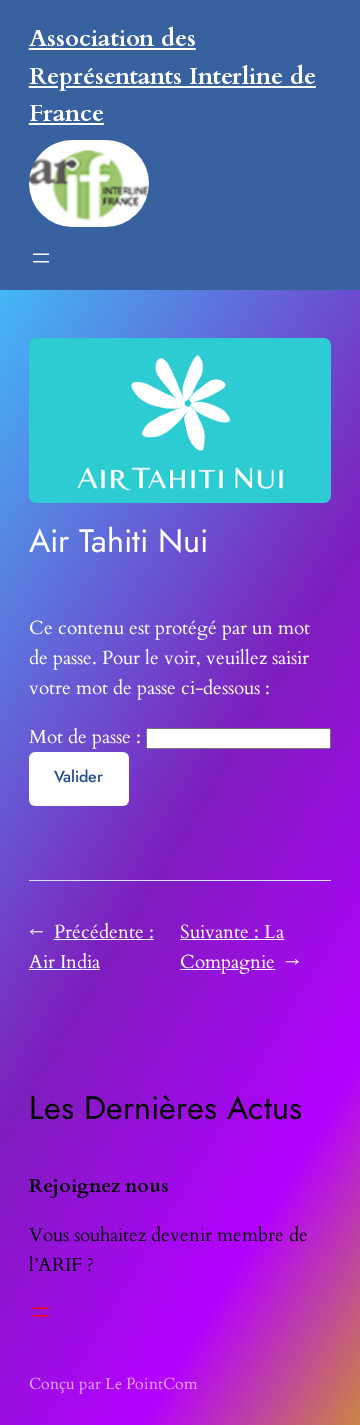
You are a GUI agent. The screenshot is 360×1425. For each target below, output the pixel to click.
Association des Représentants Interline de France (172, 76)
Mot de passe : (87, 737)
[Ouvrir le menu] (41, 258)
